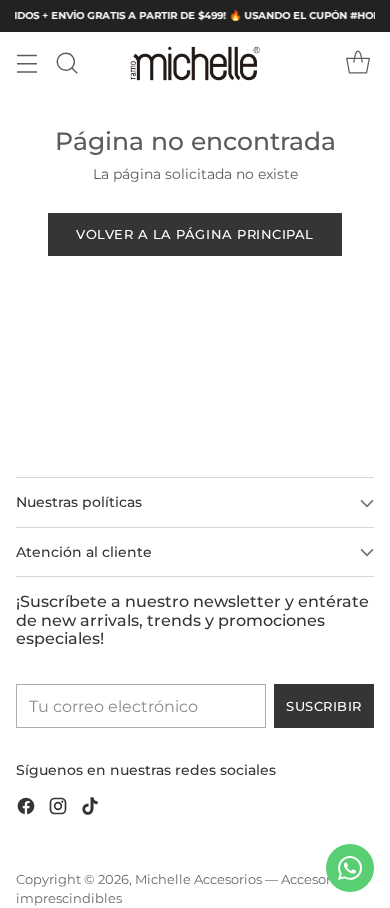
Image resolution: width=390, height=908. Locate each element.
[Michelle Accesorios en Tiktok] (90, 809)
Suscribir (324, 706)
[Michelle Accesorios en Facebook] (26, 809)
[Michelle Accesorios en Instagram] (58, 809)
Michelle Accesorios (198, 879)
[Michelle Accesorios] (195, 63)
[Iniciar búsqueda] (66, 63)
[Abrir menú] (26, 63)
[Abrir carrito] (357, 63)
